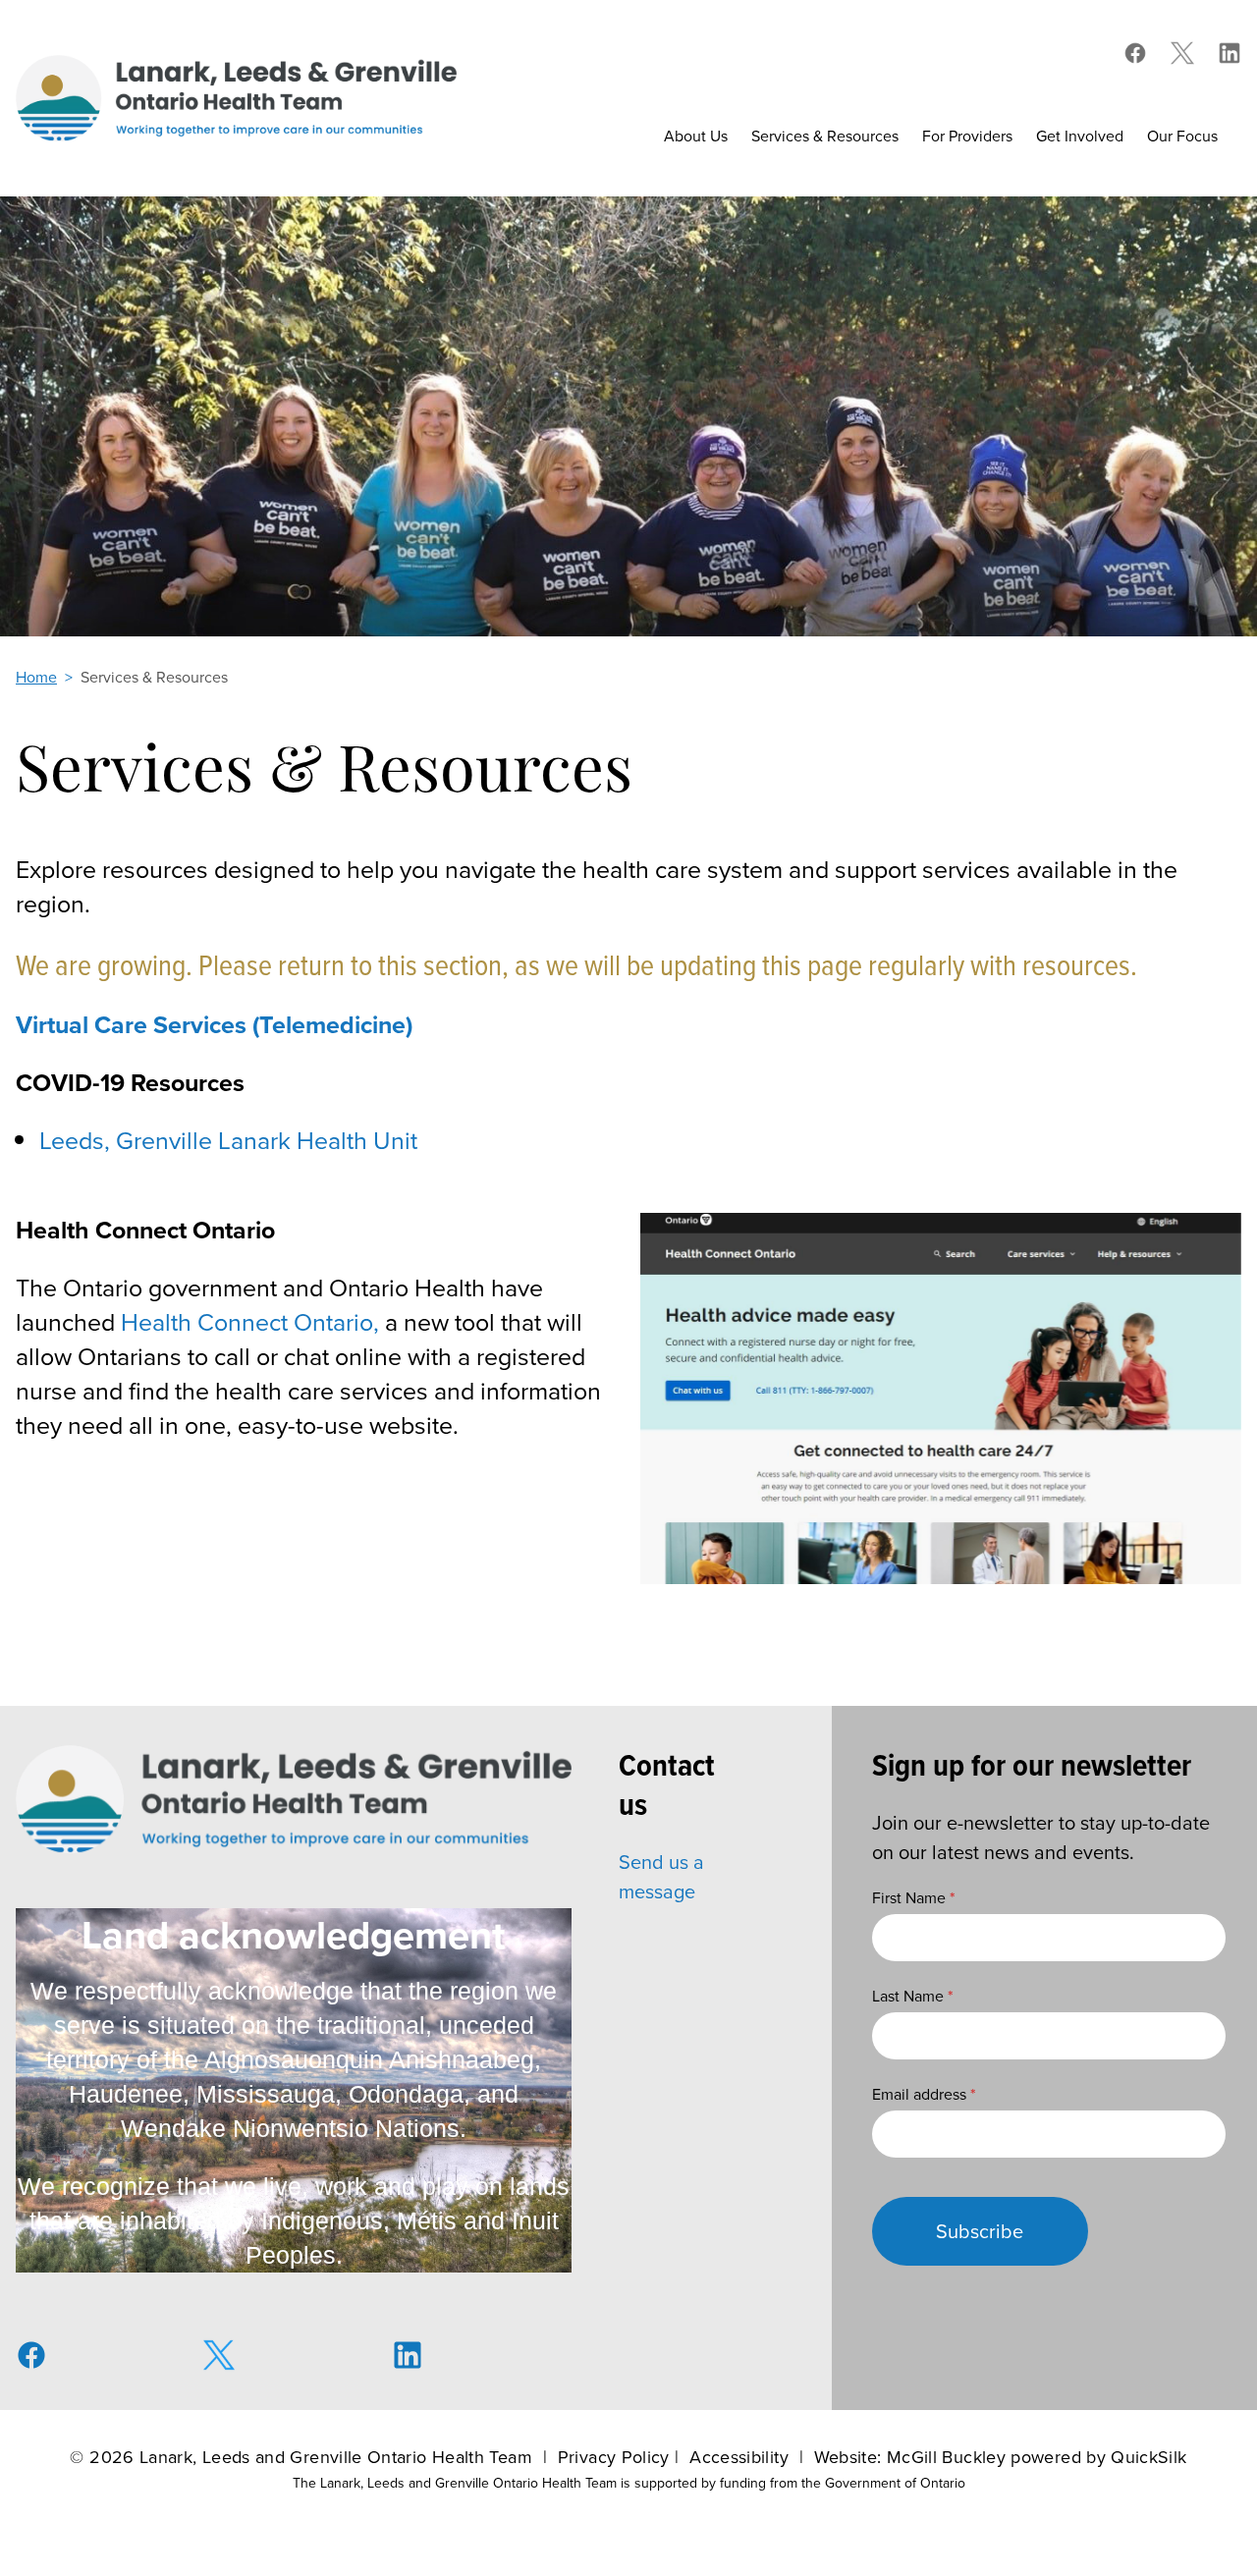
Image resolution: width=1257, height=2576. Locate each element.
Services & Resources (154, 677)
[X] (1182, 53)
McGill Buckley (946, 2457)
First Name (914, 1898)
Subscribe (980, 2231)
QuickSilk (1148, 2457)
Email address (924, 2094)
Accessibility (739, 2457)
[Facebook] (1135, 53)
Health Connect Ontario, (250, 1322)
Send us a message (661, 1877)
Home (36, 677)
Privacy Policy (614, 2457)
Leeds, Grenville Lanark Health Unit (228, 1141)
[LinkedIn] (1230, 53)
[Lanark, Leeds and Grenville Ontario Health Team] (236, 98)
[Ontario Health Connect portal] (941, 1398)
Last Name (913, 1996)
